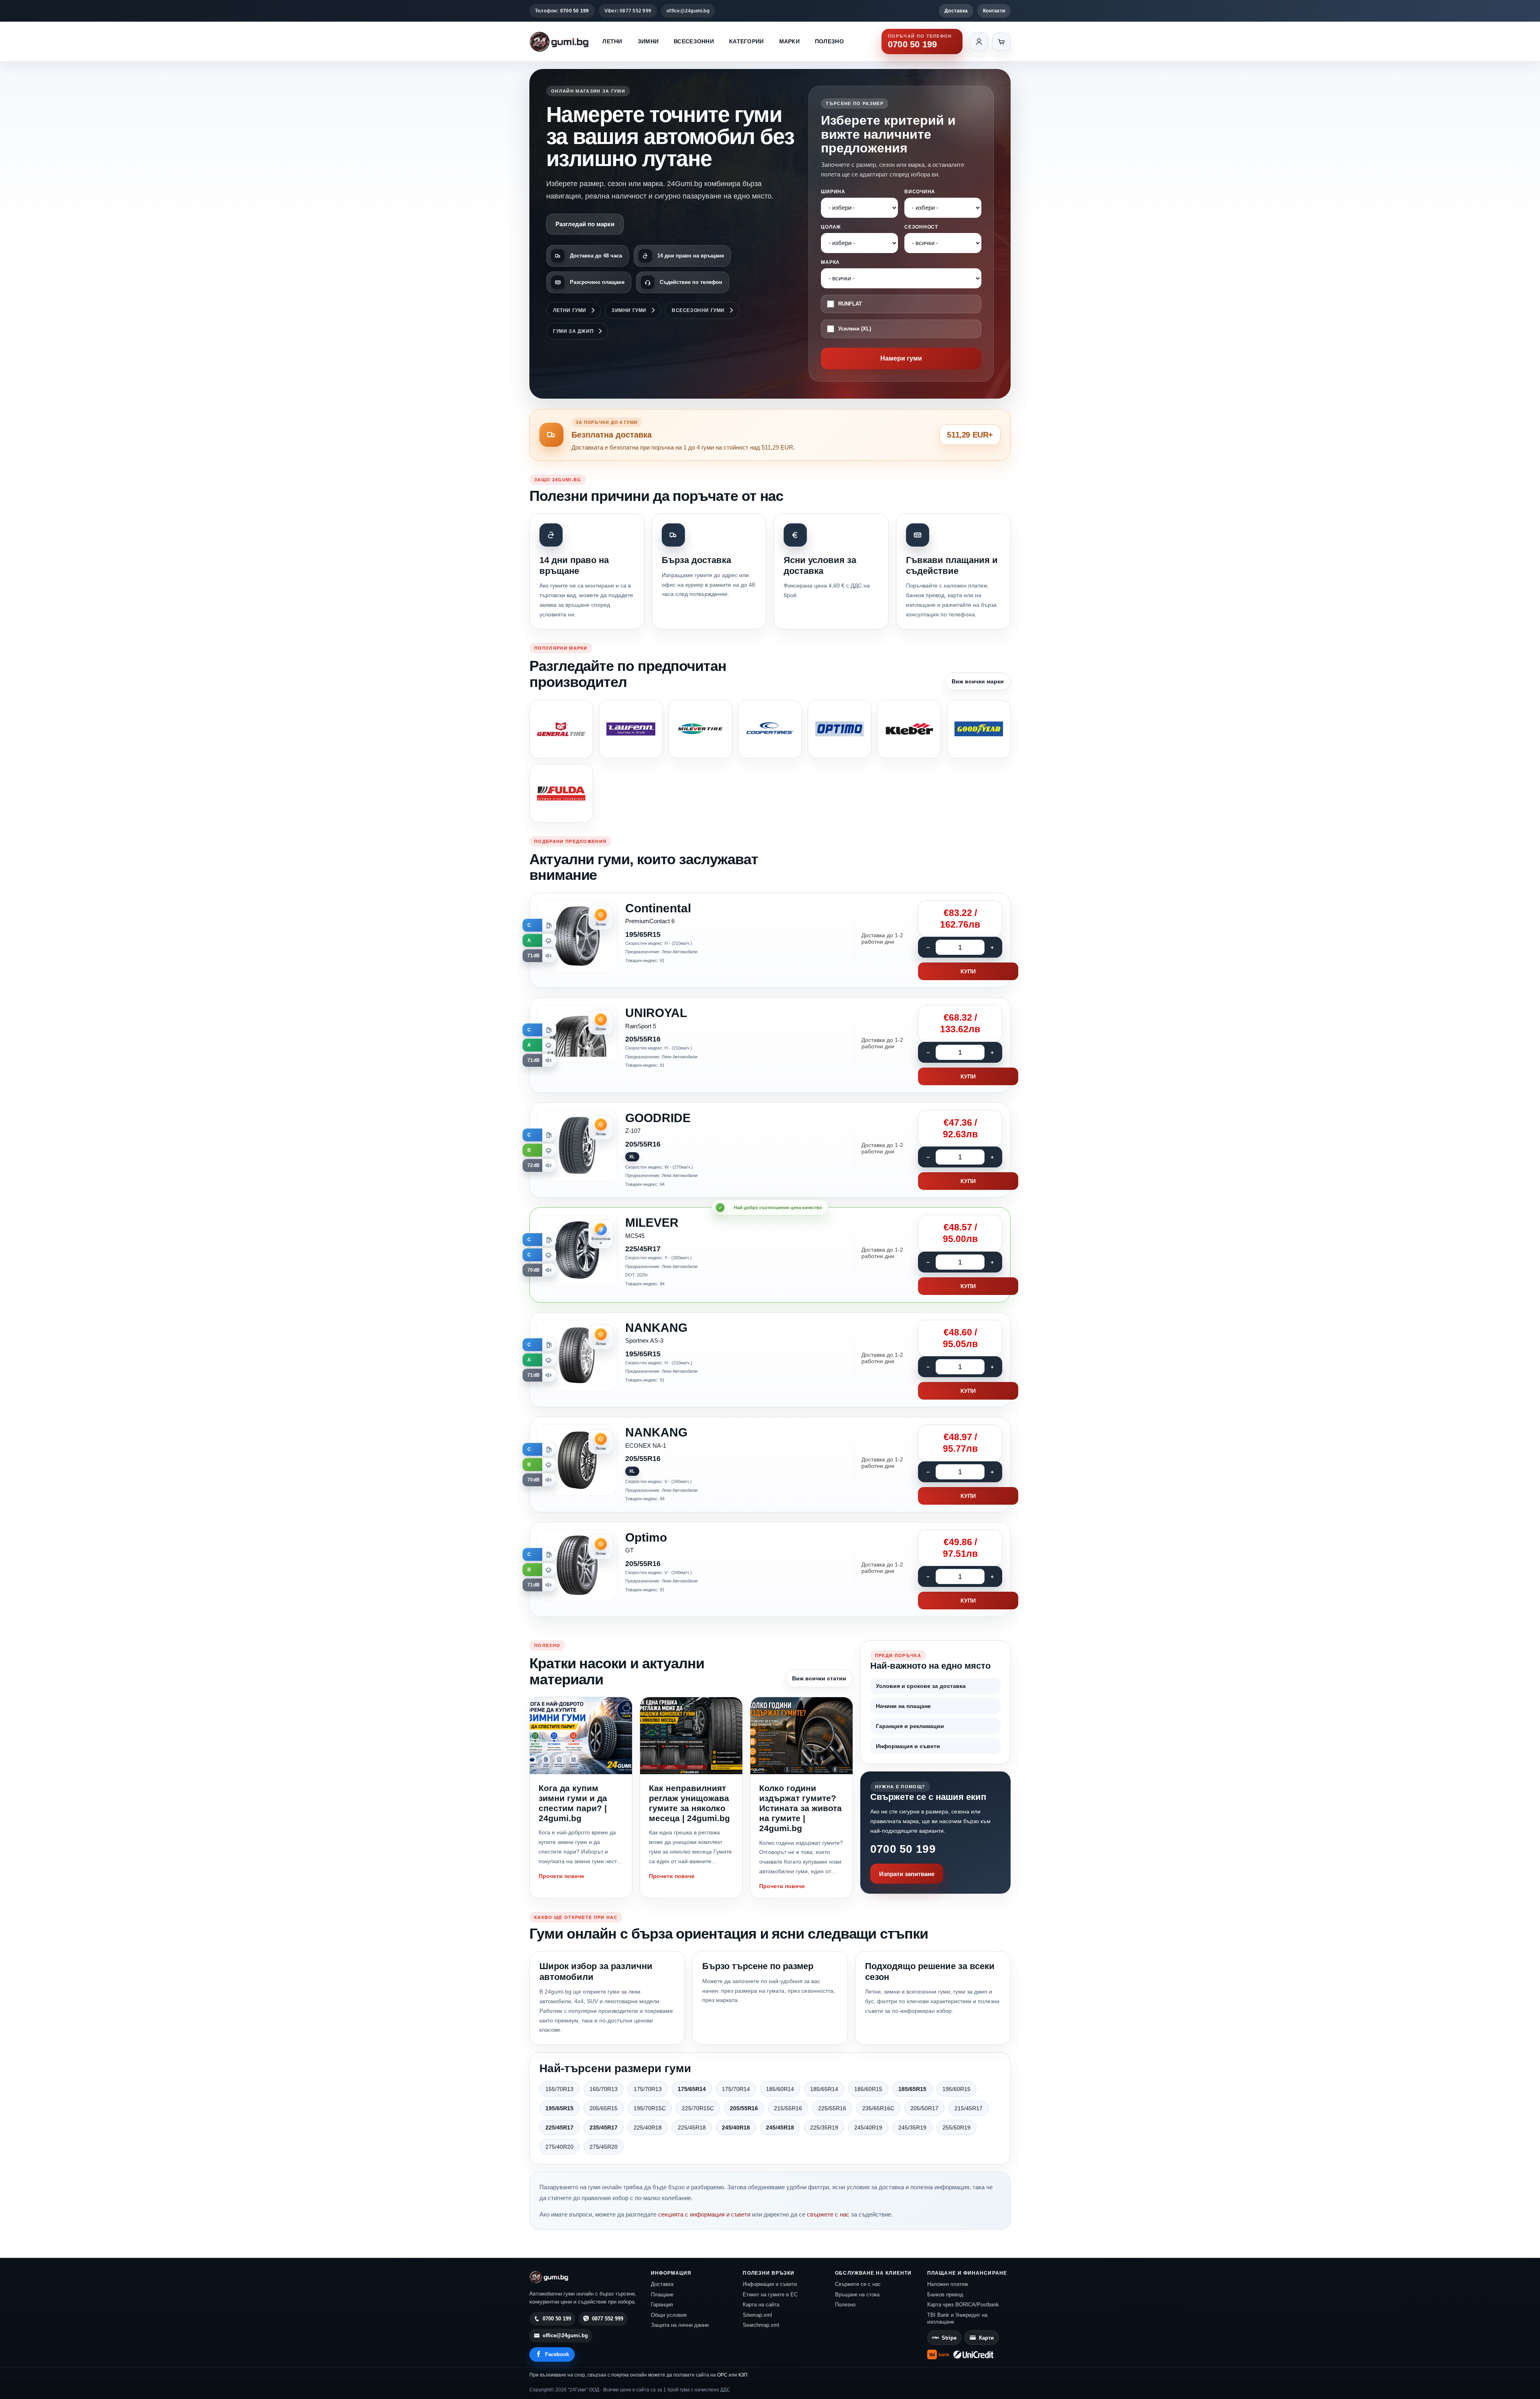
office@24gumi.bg (688, 11)
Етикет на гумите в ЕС (770, 2295)
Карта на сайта (761, 2305)
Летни (612, 41)
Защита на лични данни (680, 2325)
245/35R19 (912, 2127)
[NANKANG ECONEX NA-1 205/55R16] (770, 1465)
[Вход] (979, 42)
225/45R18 (692, 2127)
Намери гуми (901, 358)
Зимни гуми (629, 310)
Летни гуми (570, 310)
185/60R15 (868, 2089)
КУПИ (968, 971)
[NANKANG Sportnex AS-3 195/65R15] (770, 1360)
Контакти (994, 11)
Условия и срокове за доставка (921, 1686)
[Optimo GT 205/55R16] (770, 1570)
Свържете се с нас (858, 2284)
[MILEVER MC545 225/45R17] (770, 1255)
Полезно (829, 41)
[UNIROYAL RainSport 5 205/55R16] (770, 1045)
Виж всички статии (819, 1678)
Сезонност (921, 227)
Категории (747, 41)
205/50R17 (924, 2108)
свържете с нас (828, 2214)
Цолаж (831, 227)
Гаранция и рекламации (910, 1726)
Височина (920, 192)
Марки (789, 41)
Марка (830, 262)
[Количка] (1001, 42)
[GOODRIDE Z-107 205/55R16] (770, 1150)
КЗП (743, 2375)
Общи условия (669, 2315)
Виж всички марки (978, 681)
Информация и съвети (908, 1746)
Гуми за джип (573, 331)
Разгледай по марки (585, 224)
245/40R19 (868, 2127)
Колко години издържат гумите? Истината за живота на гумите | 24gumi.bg (800, 1808)
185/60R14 (780, 2089)
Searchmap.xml (761, 2325)
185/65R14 (824, 2089)
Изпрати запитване (907, 1874)
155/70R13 (559, 2089)
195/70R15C (650, 2108)
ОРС (722, 2375)
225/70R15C (698, 2108)
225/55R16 (832, 2108)
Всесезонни (694, 41)
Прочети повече (561, 1876)
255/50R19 (956, 2127)
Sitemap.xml (757, 2315)
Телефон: (562, 11)
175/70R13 (648, 2089)
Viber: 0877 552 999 (628, 11)
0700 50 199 (903, 1849)
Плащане (662, 2295)
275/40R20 (559, 2147)
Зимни (648, 41)
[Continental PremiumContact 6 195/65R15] (770, 940)
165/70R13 (604, 2089)
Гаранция (662, 2305)
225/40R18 (648, 2127)
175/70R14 (736, 2089)
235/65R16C (878, 2108)
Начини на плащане (903, 1706)
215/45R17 (969, 2108)
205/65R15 (604, 2108)
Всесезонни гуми (698, 310)
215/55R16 (788, 2108)
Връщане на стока (857, 2295)
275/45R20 (604, 2147)
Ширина (833, 192)
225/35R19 (824, 2127)
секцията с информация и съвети (704, 2214)
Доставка (956, 11)
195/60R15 (956, 2089)
